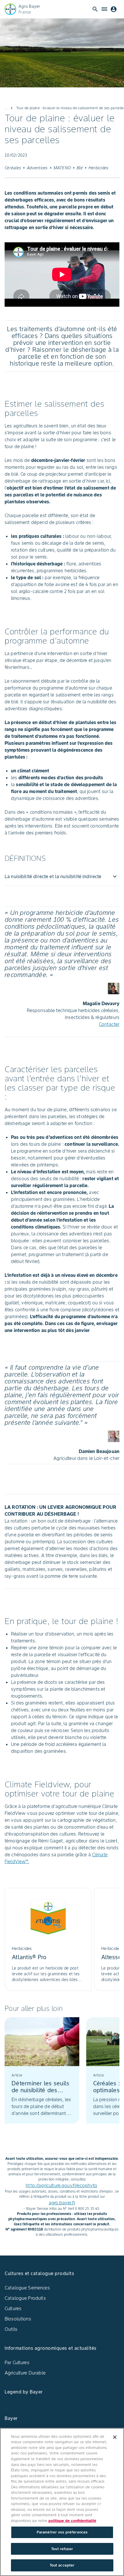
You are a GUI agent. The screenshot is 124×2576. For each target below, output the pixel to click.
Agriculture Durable (25, 2373)
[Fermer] (115, 2437)
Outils (11, 2329)
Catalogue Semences (27, 2288)
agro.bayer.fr (62, 2203)
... (6, 108)
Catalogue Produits (25, 2298)
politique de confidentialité (72, 2521)
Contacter (109, 1024)
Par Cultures (17, 2362)
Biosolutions (18, 2319)
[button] (62, 876)
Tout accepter (62, 2565)
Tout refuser (62, 2549)
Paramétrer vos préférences (62, 2532)
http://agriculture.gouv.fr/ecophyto (61, 2185)
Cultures (13, 2308)
